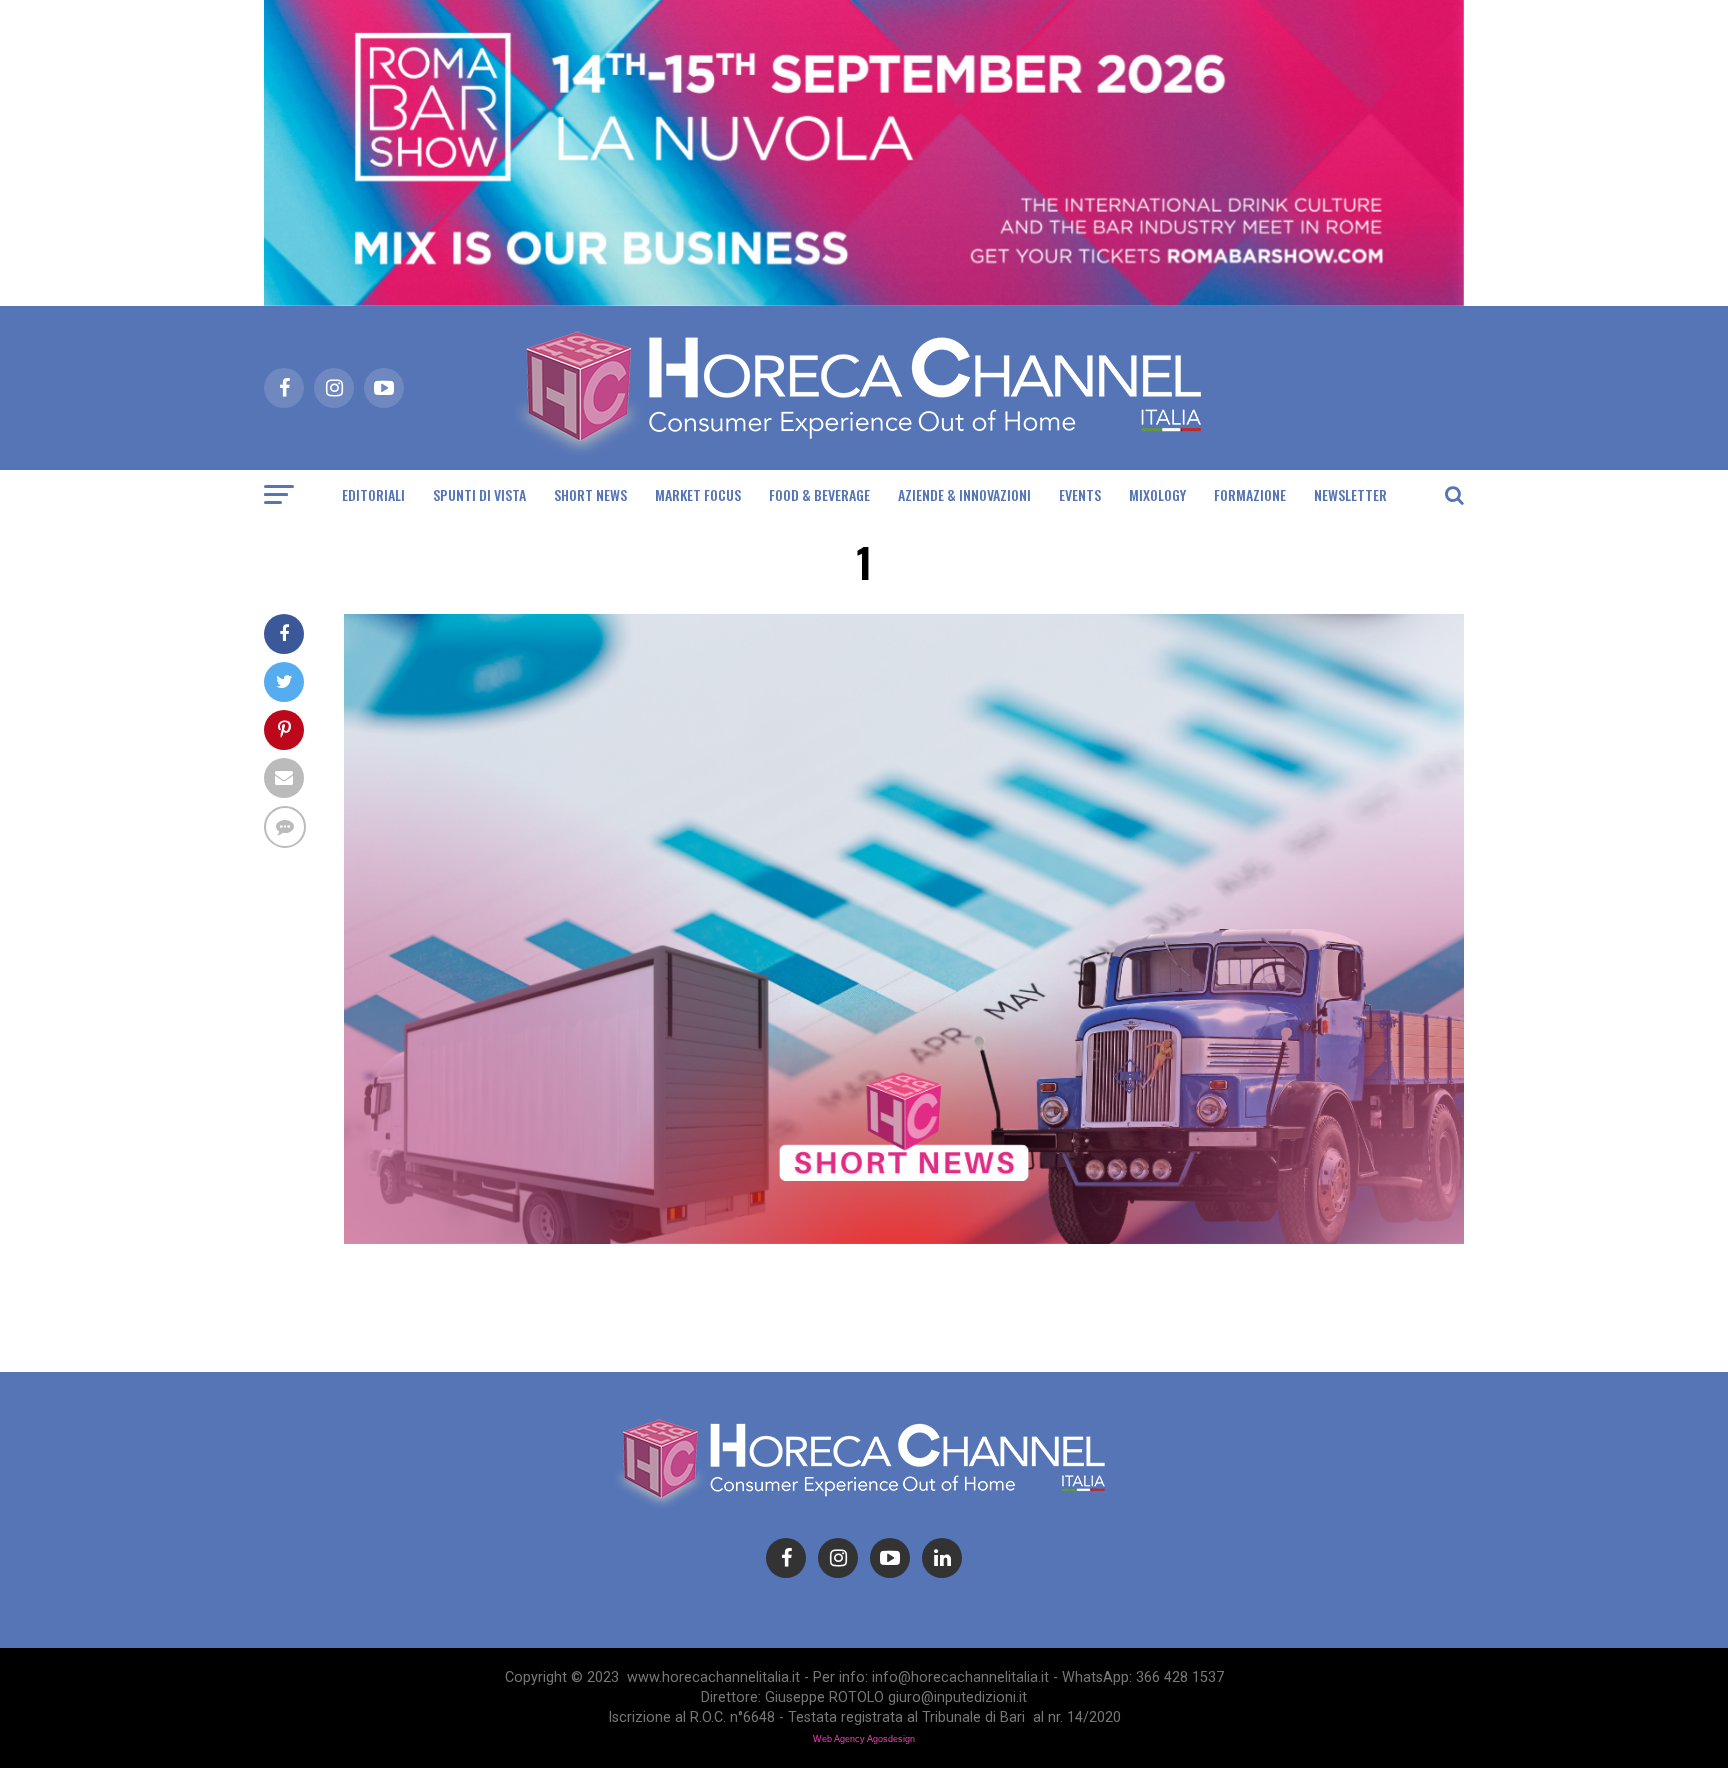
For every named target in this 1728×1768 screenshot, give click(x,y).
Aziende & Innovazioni (964, 494)
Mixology (1157, 494)
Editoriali (373, 494)
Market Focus (698, 494)
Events (1080, 494)
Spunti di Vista (479, 494)
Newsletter (1350, 494)
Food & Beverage (819, 494)
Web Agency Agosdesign (864, 1739)
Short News (590, 494)
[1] (904, 1238)
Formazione (1250, 494)
